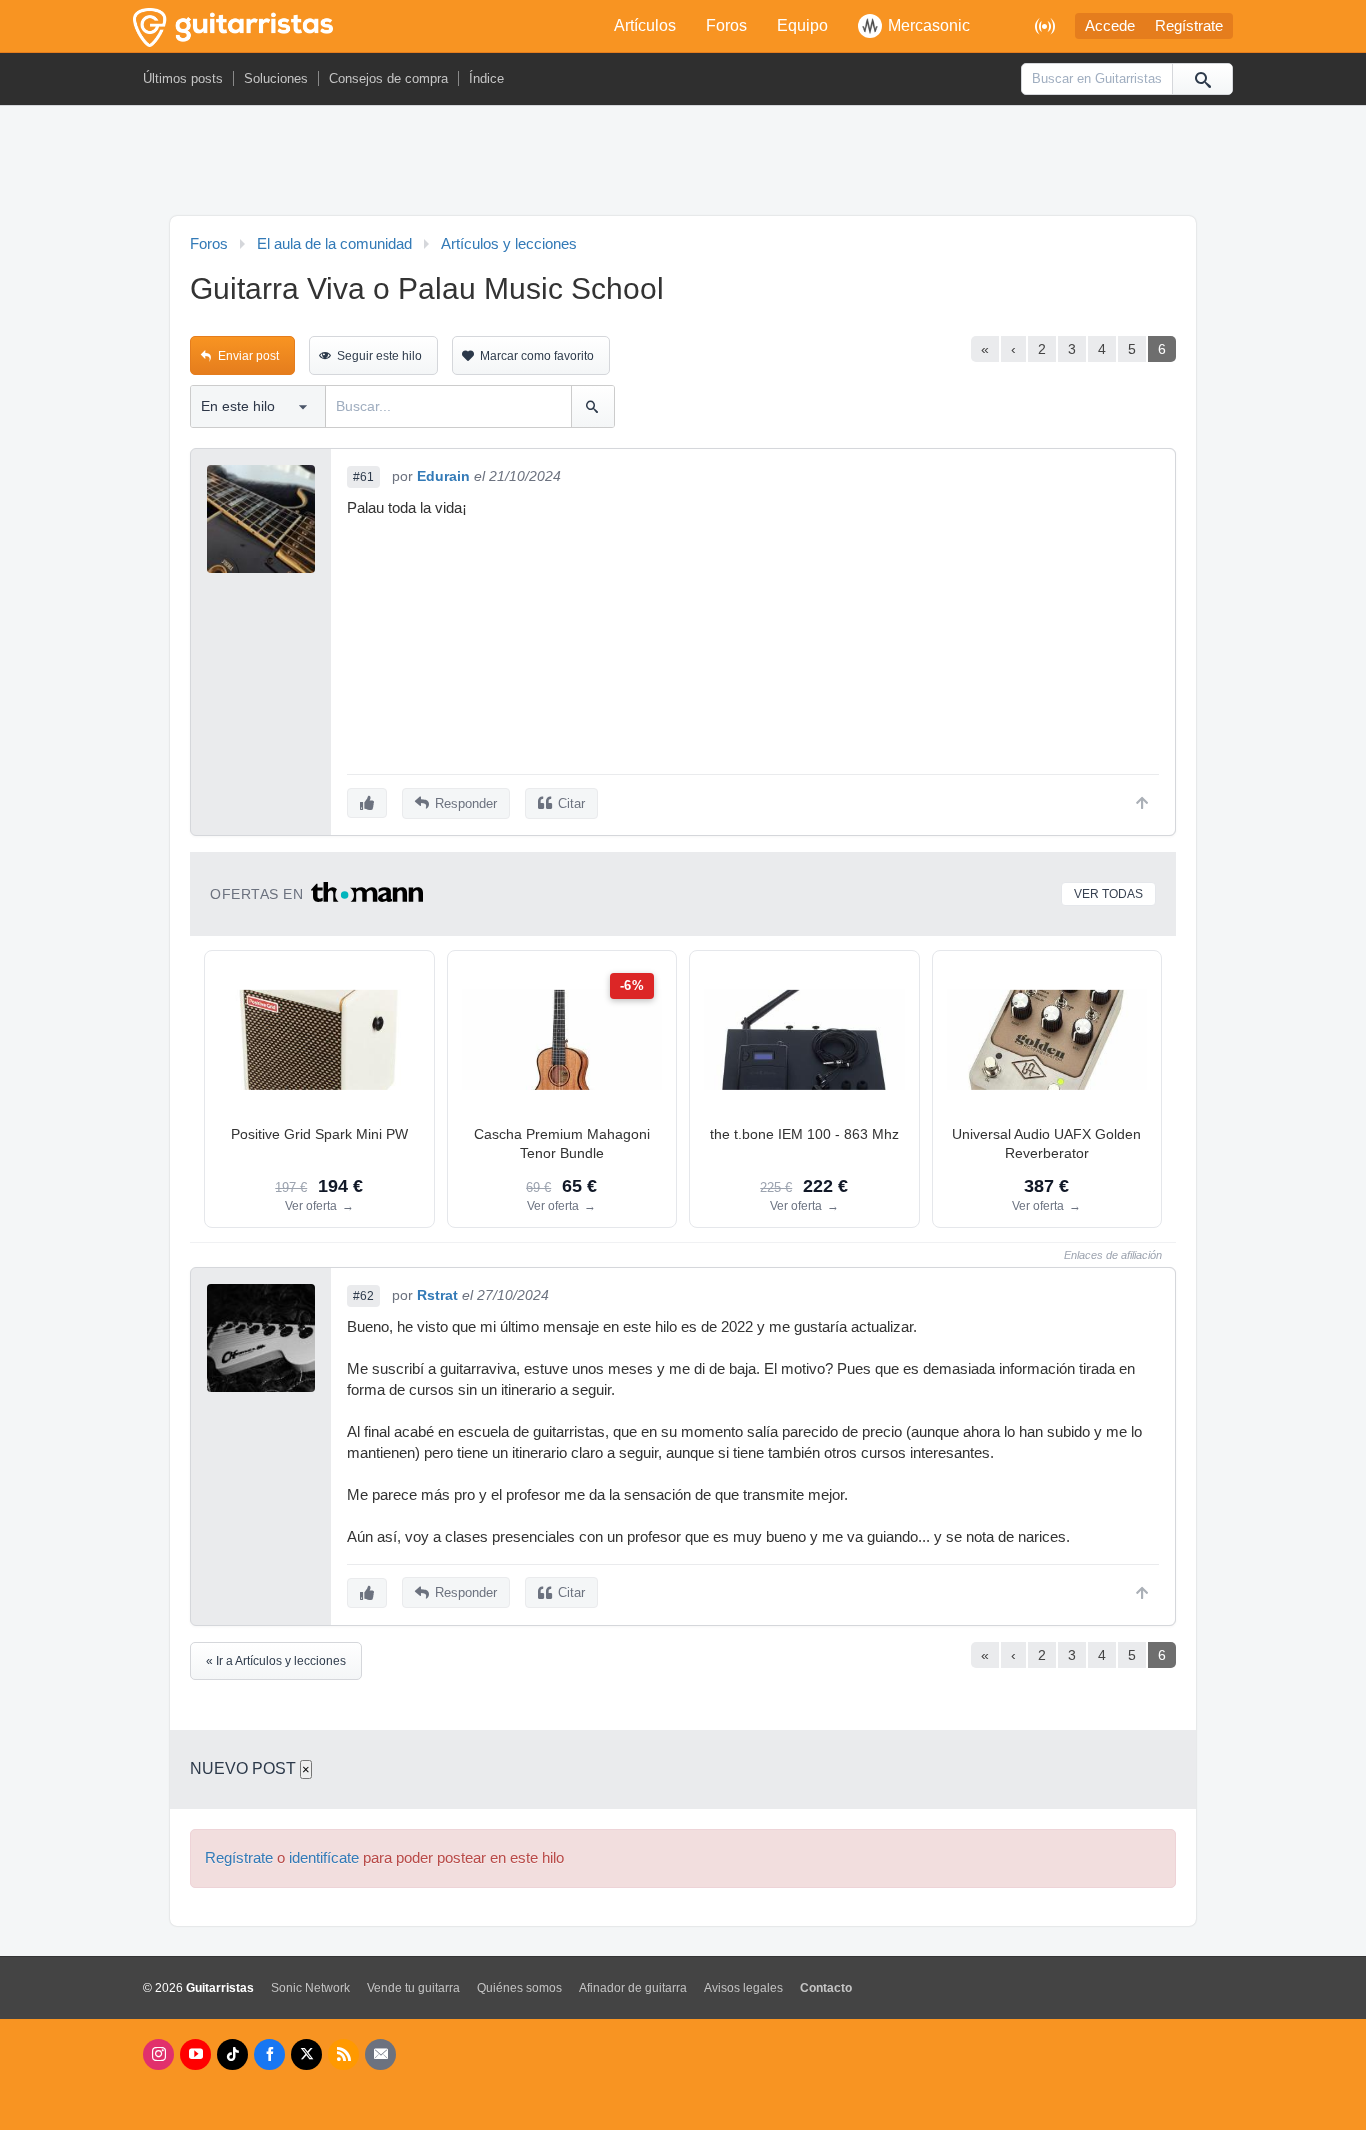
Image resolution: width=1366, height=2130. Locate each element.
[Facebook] (269, 2054)
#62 (363, 1296)
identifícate (324, 1858)
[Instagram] (158, 2054)
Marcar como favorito (537, 356)
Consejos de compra (388, 78)
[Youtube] (195, 2054)
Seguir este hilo (379, 356)
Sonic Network (310, 1988)
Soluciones (276, 78)
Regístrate (1189, 26)
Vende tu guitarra (413, 1988)
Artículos (645, 25)
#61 (363, 477)
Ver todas (1108, 894)
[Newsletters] (380, 2054)
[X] (306, 2054)
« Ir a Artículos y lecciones (276, 1661)
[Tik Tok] (232, 2054)
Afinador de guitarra (633, 1988)
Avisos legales (743, 1988)
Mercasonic (929, 25)
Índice (486, 78)
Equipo (802, 25)
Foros (726, 25)
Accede (1110, 26)
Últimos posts (183, 78)
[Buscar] (1202, 79)
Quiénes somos (519, 1988)
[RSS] (343, 2054)
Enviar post (248, 356)
